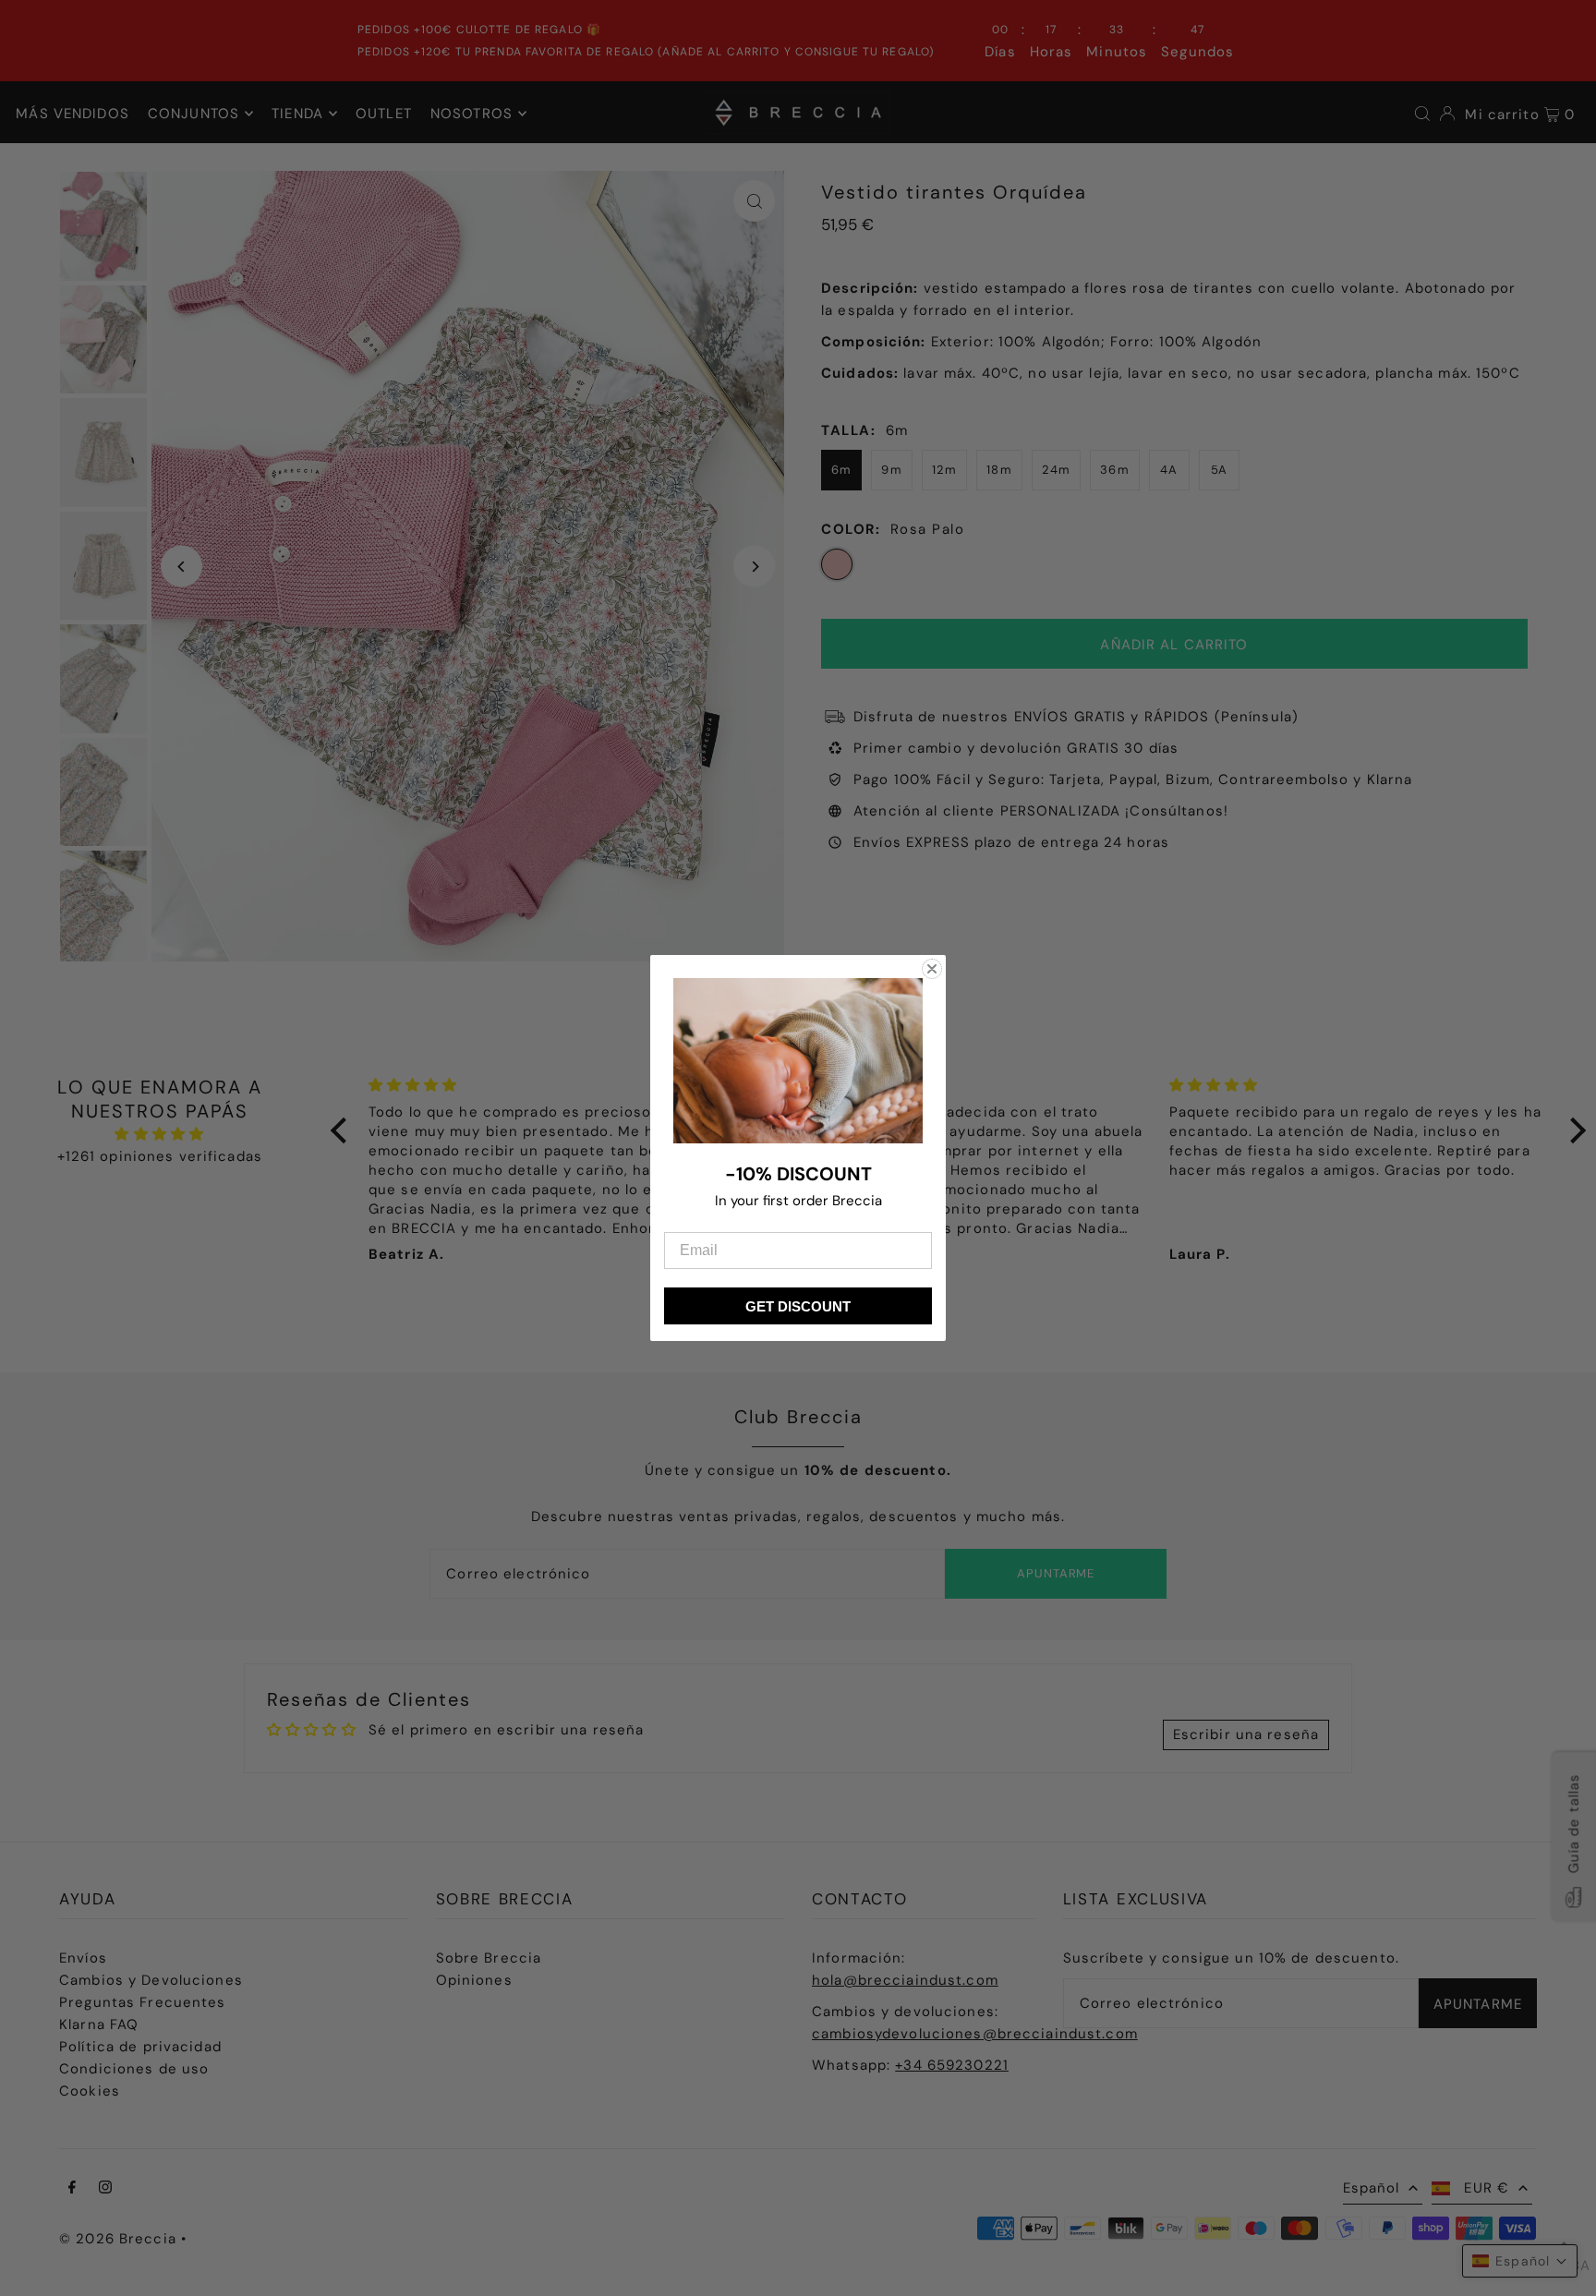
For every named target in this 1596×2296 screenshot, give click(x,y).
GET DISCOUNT (798, 1306)
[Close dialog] (932, 969)
